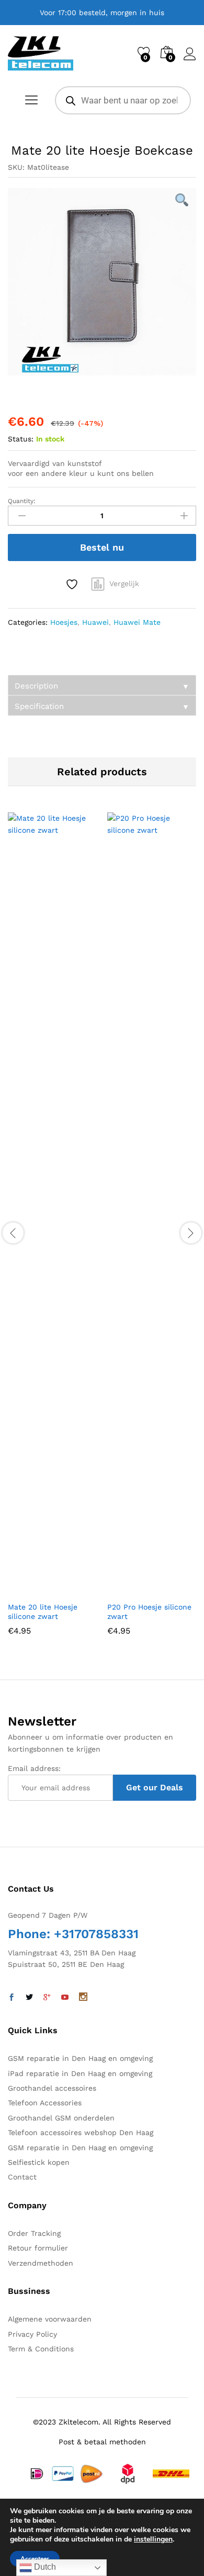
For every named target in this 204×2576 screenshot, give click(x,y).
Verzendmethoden (41, 2263)
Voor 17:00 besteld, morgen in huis (102, 13)
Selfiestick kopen (39, 2162)
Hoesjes (64, 622)
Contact (22, 2177)
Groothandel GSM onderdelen (61, 2118)
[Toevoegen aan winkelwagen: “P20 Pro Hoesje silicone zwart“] (126, 1590)
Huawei (95, 622)
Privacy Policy (32, 2334)
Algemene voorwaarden (50, 2319)
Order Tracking (34, 2233)
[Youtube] (65, 1998)
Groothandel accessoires (52, 2088)
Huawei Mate (137, 622)
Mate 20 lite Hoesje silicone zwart (43, 1612)
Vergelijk (124, 584)
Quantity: (22, 501)
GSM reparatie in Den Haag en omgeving (80, 2058)
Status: (21, 439)
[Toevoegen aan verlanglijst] (73, 584)
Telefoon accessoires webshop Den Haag (81, 2132)
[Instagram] (83, 1998)
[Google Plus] (47, 1998)
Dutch (44, 2567)
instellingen (153, 2539)
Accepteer (35, 2559)
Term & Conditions (41, 2349)
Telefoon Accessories (45, 2103)
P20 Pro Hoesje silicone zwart (149, 1612)
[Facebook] (12, 1998)
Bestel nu (102, 547)
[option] (102, 282)
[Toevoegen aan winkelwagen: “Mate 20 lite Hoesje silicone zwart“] (27, 1590)
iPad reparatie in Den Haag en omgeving (80, 2073)
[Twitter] (29, 1998)
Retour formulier (38, 2248)
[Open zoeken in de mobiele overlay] (123, 100)
